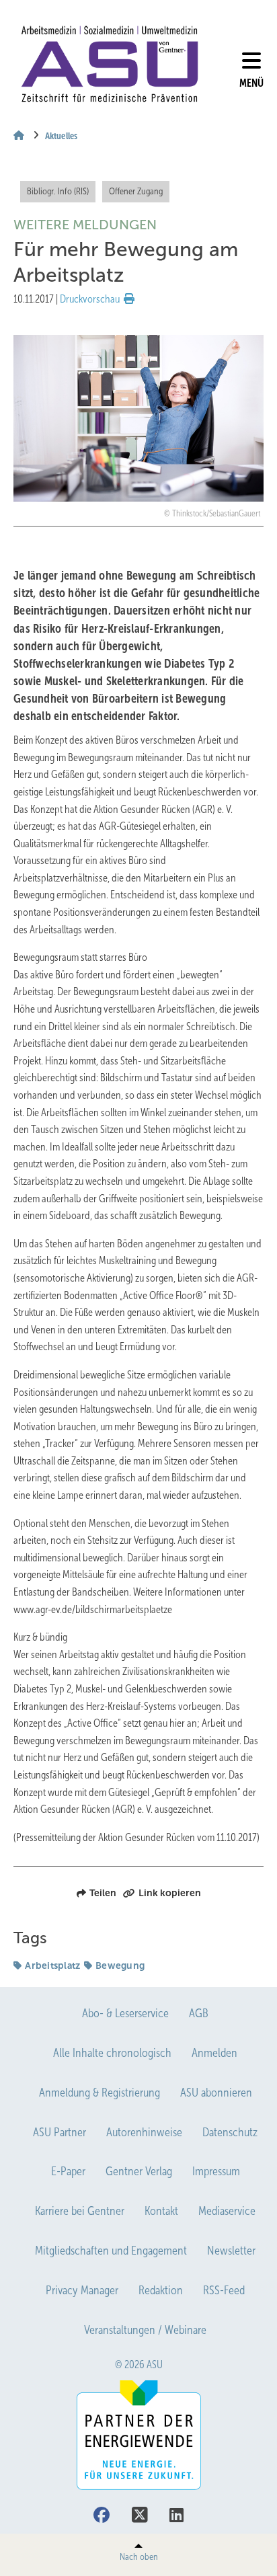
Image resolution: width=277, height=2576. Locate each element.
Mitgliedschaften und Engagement (111, 2251)
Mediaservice (227, 2211)
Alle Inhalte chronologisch (112, 2053)
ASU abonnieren (216, 2093)
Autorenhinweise (144, 2132)
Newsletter (231, 2251)
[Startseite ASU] (110, 64)
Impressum (216, 2171)
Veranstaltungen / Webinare (145, 2330)
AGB (199, 2013)
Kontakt (161, 2211)
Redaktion (161, 2290)
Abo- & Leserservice (125, 2013)
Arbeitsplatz (52, 1965)
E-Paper (68, 2171)
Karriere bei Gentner (80, 2211)
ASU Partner (60, 2132)
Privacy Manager (82, 2290)
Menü (251, 83)
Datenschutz (230, 2132)
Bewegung (120, 1965)
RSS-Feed (224, 2290)
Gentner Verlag (139, 2171)
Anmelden (214, 2053)
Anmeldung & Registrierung (100, 2093)
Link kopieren (170, 1893)
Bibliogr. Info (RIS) (58, 191)
